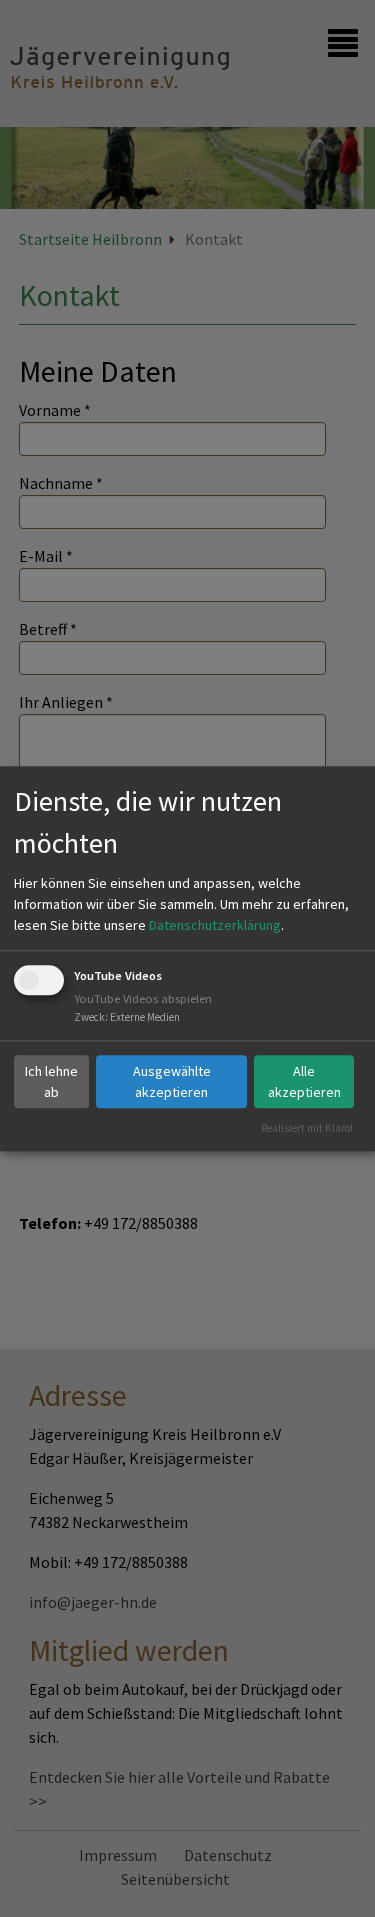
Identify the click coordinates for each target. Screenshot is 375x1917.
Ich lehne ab (51, 1081)
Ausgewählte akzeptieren (172, 1081)
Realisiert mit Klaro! (307, 1128)
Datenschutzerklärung (215, 926)
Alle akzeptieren (304, 1081)
